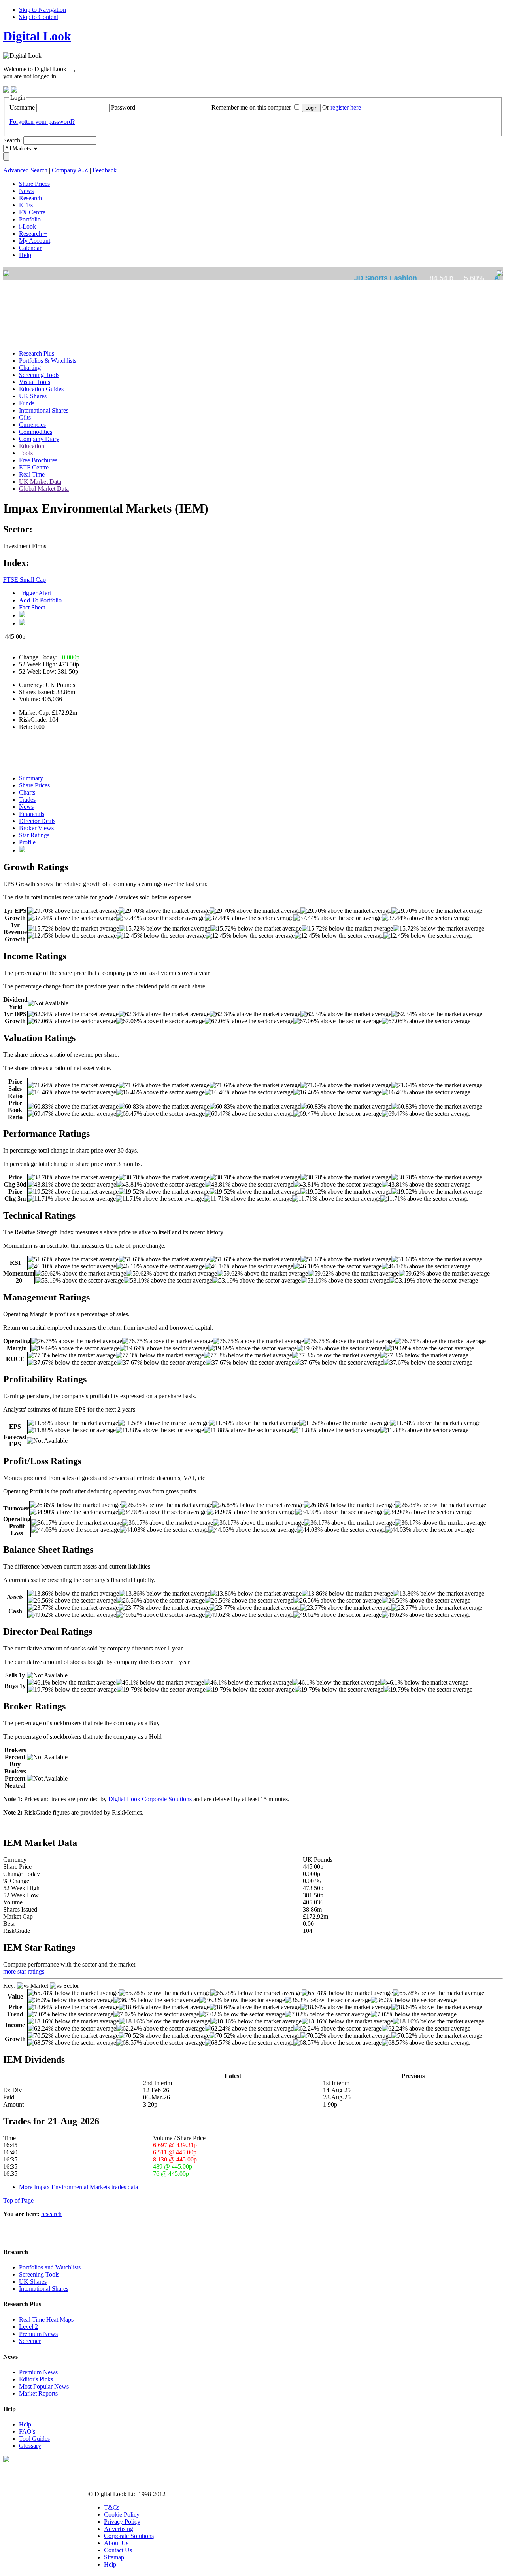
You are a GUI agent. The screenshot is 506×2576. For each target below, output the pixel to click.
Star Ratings (34, 835)
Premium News (38, 2334)
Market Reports (38, 2393)
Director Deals (37, 821)
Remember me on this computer (251, 107)
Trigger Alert (35, 593)
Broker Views (36, 828)
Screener (30, 2341)
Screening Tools (39, 2274)
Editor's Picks (36, 2379)
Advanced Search (25, 170)
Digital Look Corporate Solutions (150, 1799)
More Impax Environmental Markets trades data (78, 2187)
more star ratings (24, 1971)
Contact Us (118, 2550)
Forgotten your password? (42, 122)
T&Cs (112, 2507)
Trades (27, 800)
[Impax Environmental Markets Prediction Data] (22, 850)
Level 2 (28, 2327)
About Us (116, 2543)
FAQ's (27, 2431)
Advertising (119, 2529)
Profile (27, 842)
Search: (12, 140)
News (26, 807)
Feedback (105, 170)
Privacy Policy (122, 2522)
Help (25, 2424)
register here (346, 107)
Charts (27, 792)
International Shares (44, 2289)
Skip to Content (39, 17)
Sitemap (114, 2557)
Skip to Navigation (42, 10)
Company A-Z (70, 170)
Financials (32, 814)
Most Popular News (44, 2386)
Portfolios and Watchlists (50, 2267)
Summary (31, 778)
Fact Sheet (32, 607)
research (51, 2214)
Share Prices (34, 785)
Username (22, 107)
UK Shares (33, 2282)
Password (123, 107)
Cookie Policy (122, 2514)
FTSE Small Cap (25, 580)
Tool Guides (34, 2439)
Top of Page (18, 2200)
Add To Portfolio (40, 600)
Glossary (30, 2446)
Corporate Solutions (129, 2536)
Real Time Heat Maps (46, 2320)
